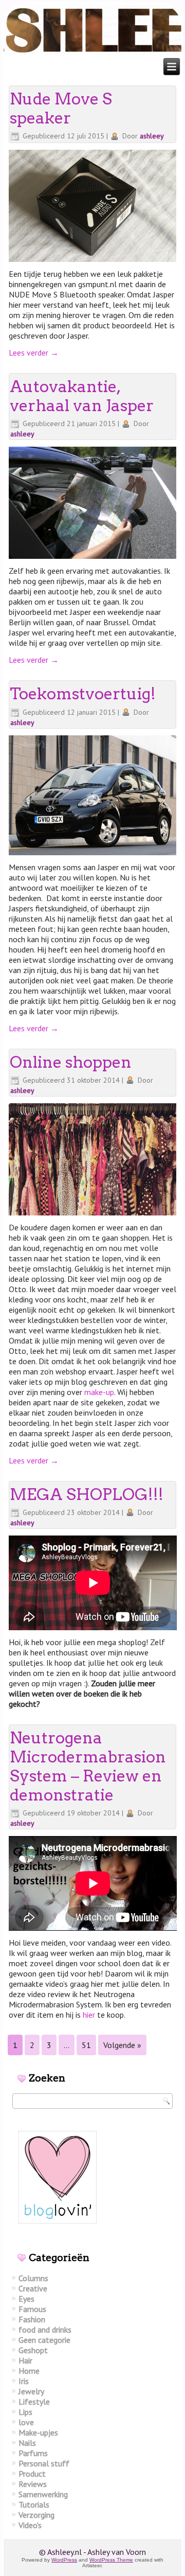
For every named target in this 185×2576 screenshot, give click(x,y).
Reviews (33, 2484)
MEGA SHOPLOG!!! (87, 1494)
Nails (27, 2443)
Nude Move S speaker (61, 108)
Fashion (32, 2319)
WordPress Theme (111, 2560)
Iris (24, 2381)
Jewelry (31, 2391)
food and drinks (45, 2330)
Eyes (26, 2299)
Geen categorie (44, 2340)
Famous (32, 2309)
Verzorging (36, 2515)
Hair (25, 2360)
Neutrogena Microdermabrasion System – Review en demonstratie (88, 1767)
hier (89, 2015)
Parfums (33, 2453)
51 (86, 2045)
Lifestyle (34, 2402)
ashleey (152, 136)
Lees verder (34, 352)
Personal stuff (44, 2463)
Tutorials (34, 2504)
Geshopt (33, 2350)
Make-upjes (38, 2432)
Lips (25, 2412)
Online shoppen (71, 1062)
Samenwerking (43, 2494)
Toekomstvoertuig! (83, 694)
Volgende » (122, 2045)
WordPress (64, 2560)
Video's (30, 2525)
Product (32, 2474)
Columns (33, 2278)
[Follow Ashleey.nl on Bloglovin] (58, 2227)
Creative (33, 2288)
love (26, 2422)
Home (29, 2371)
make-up (99, 1392)
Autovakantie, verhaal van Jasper (82, 396)
